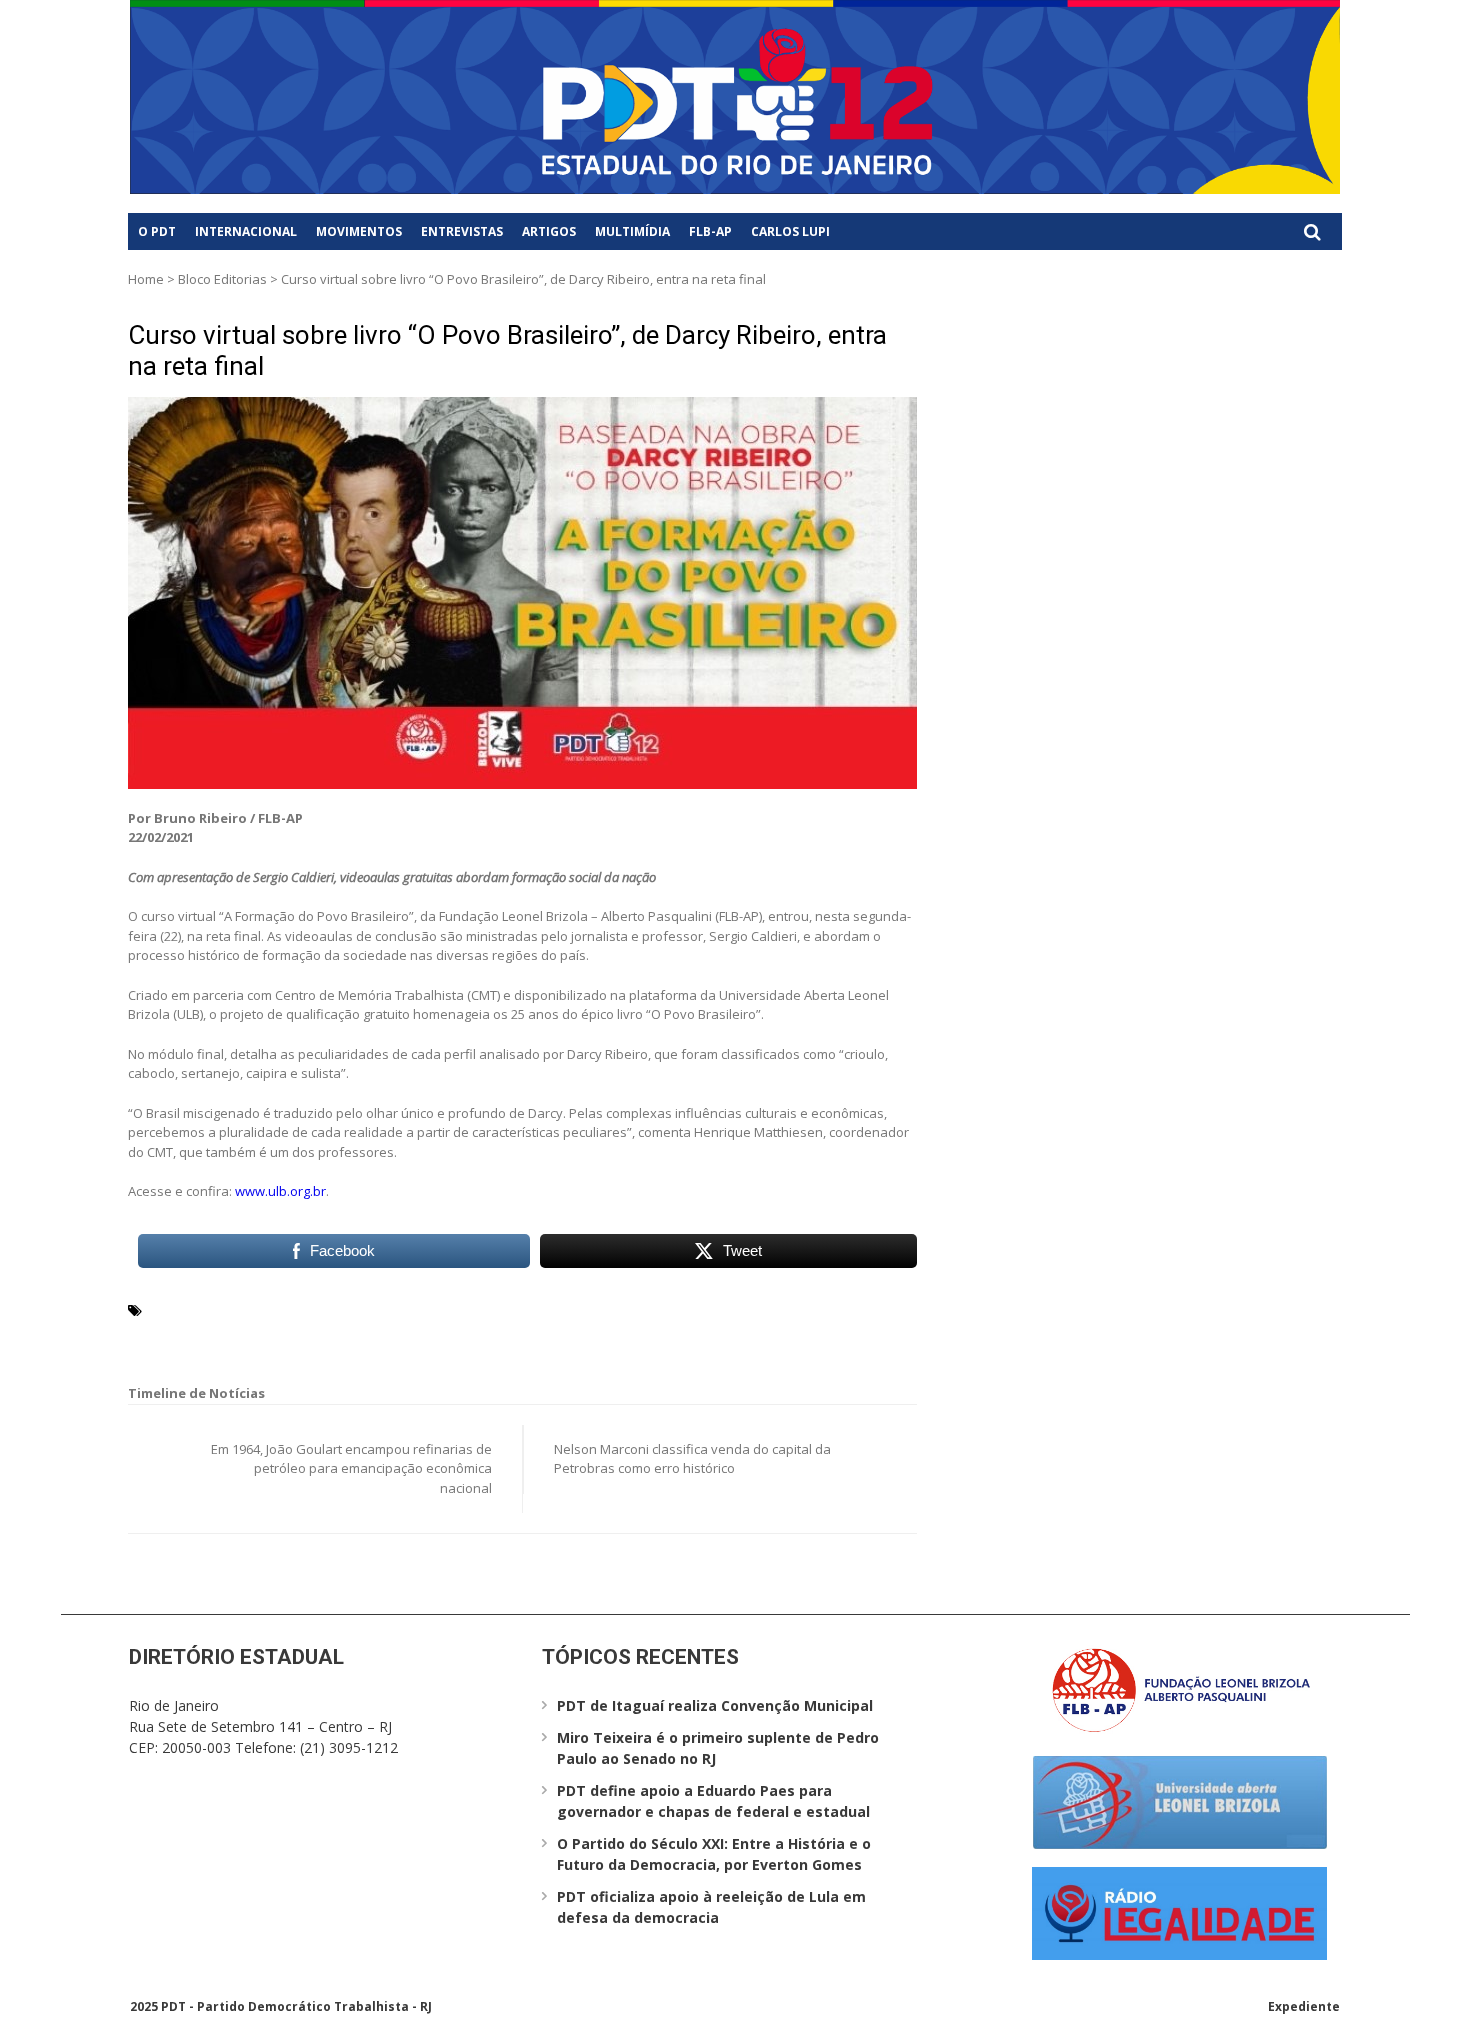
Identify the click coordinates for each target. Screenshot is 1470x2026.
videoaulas (765, 1333)
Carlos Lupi (790, 231)
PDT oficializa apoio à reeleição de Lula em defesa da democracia (711, 1907)
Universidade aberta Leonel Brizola (605, 1333)
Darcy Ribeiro (650, 1309)
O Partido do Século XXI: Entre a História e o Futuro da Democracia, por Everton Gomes (714, 1854)
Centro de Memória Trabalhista (461, 1309)
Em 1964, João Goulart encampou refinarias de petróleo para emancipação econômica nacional (351, 1468)
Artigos (549, 231)
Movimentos (359, 231)
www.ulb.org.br (280, 1191)
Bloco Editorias (222, 279)
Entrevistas (462, 231)
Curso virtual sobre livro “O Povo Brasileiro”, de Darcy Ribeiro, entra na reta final (507, 350)
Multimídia (632, 231)
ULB (469, 1333)
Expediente (1304, 2006)
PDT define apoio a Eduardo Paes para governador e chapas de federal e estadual (713, 1801)
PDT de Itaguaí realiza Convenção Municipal (715, 1705)
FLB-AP (710, 231)
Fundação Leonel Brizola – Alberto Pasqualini (299, 1333)
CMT (586, 1309)
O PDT (157, 231)
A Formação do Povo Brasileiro (249, 1309)
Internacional (246, 231)
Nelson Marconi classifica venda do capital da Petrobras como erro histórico (692, 1459)
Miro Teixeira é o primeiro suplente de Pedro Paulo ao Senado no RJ (718, 1748)
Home (146, 279)
